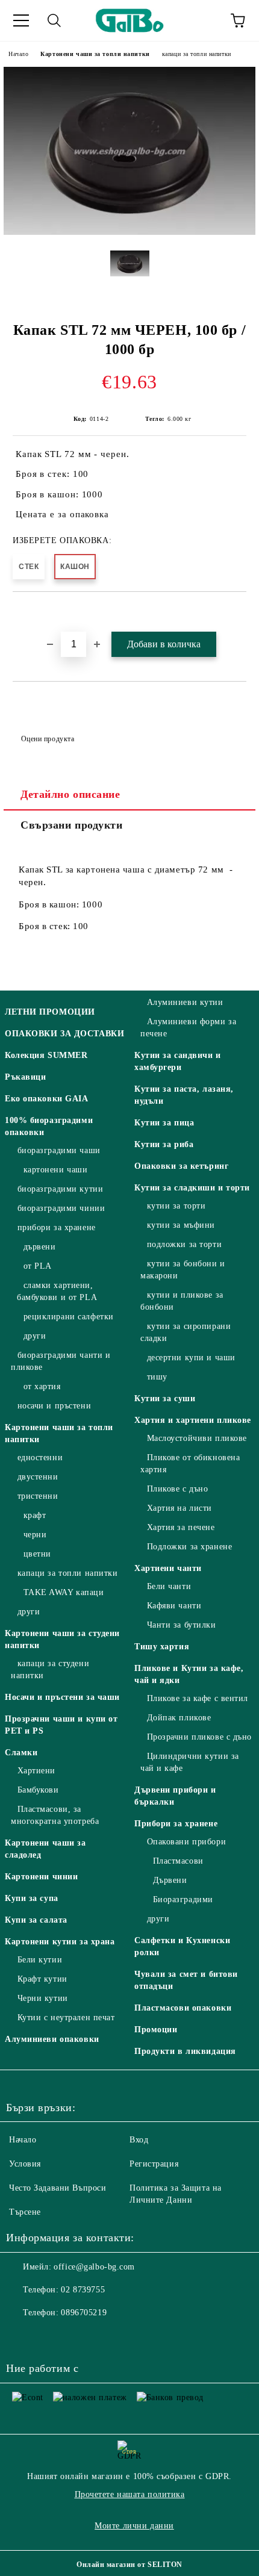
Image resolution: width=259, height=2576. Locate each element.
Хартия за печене (181, 1527)
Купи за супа (32, 1898)
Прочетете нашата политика (130, 2494)
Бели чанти (169, 1586)
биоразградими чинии (61, 1208)
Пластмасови (178, 1861)
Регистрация (154, 2164)
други (35, 1336)
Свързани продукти (72, 825)
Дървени (170, 1880)
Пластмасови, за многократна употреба (55, 1815)
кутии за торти (176, 1206)
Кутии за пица (164, 1123)
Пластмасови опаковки (183, 2008)
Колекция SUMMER (46, 1055)
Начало (18, 54)
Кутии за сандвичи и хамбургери (178, 1061)
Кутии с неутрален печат (66, 2018)
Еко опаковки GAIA (47, 1099)
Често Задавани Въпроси (58, 2188)
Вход (139, 2140)
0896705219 (84, 2313)
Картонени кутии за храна (60, 1942)
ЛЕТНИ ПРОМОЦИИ (50, 1012)
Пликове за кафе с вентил (198, 1698)
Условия (25, 2164)
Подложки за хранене (189, 1547)
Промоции (156, 2030)
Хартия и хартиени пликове (193, 1420)
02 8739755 (83, 2290)
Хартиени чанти (168, 1568)
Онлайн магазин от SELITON (129, 2565)
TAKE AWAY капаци (64, 1592)
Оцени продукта (48, 739)
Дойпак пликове (179, 1718)
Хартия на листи (179, 1508)
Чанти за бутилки (182, 1625)
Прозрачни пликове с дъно (199, 1737)
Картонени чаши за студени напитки (62, 1639)
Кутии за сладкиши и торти (192, 1188)
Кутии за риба (164, 1144)
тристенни (38, 1496)
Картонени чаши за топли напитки (95, 54)
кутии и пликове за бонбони (182, 1301)
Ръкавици (25, 1077)
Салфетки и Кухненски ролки (182, 1946)
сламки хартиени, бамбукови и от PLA (57, 1291)
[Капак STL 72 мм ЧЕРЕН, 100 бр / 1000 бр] (129, 232)
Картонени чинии (41, 1877)
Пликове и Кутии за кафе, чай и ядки (189, 1674)
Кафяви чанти (174, 1606)
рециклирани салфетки (69, 1317)
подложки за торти (184, 1244)
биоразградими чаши (59, 1150)
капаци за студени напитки (50, 1669)
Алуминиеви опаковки (52, 2039)
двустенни (38, 1477)
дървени (39, 1247)
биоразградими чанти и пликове (61, 1361)
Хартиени (36, 1771)
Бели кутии (40, 1960)
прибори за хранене (57, 1227)
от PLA (38, 1266)
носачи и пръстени (54, 1406)
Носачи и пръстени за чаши (62, 1697)
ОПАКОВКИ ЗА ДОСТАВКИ (64, 1034)
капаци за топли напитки (197, 54)
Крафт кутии (42, 1979)
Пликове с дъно (177, 1489)
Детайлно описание (70, 794)
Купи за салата (36, 1920)
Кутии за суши (165, 1398)
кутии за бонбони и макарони (183, 1270)
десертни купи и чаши (191, 1358)
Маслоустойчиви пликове (197, 1438)
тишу (157, 1377)
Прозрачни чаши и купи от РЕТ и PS (61, 1725)
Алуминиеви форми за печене (188, 1028)
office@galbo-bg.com (94, 2267)
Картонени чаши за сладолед (45, 1849)
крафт (35, 1515)
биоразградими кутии (60, 1189)
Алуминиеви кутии (185, 1002)
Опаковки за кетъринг (181, 1166)
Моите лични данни (134, 2526)
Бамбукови (38, 1790)
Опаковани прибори (186, 1842)
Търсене (25, 2212)
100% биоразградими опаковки (49, 1126)
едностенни (40, 1458)
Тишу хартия (162, 1647)
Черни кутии (43, 1998)
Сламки (21, 1753)
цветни (37, 1554)
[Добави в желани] (238, 612)
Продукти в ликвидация (185, 2051)
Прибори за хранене (176, 1824)
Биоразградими (183, 1899)
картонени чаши (55, 1170)
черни (35, 1535)
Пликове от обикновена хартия (190, 1464)
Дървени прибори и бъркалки (175, 1796)
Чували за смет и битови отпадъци (186, 1980)
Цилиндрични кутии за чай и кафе (190, 1762)
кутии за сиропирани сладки (186, 1332)
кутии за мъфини (181, 1225)
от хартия (42, 1386)
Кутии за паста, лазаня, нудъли (184, 1095)
